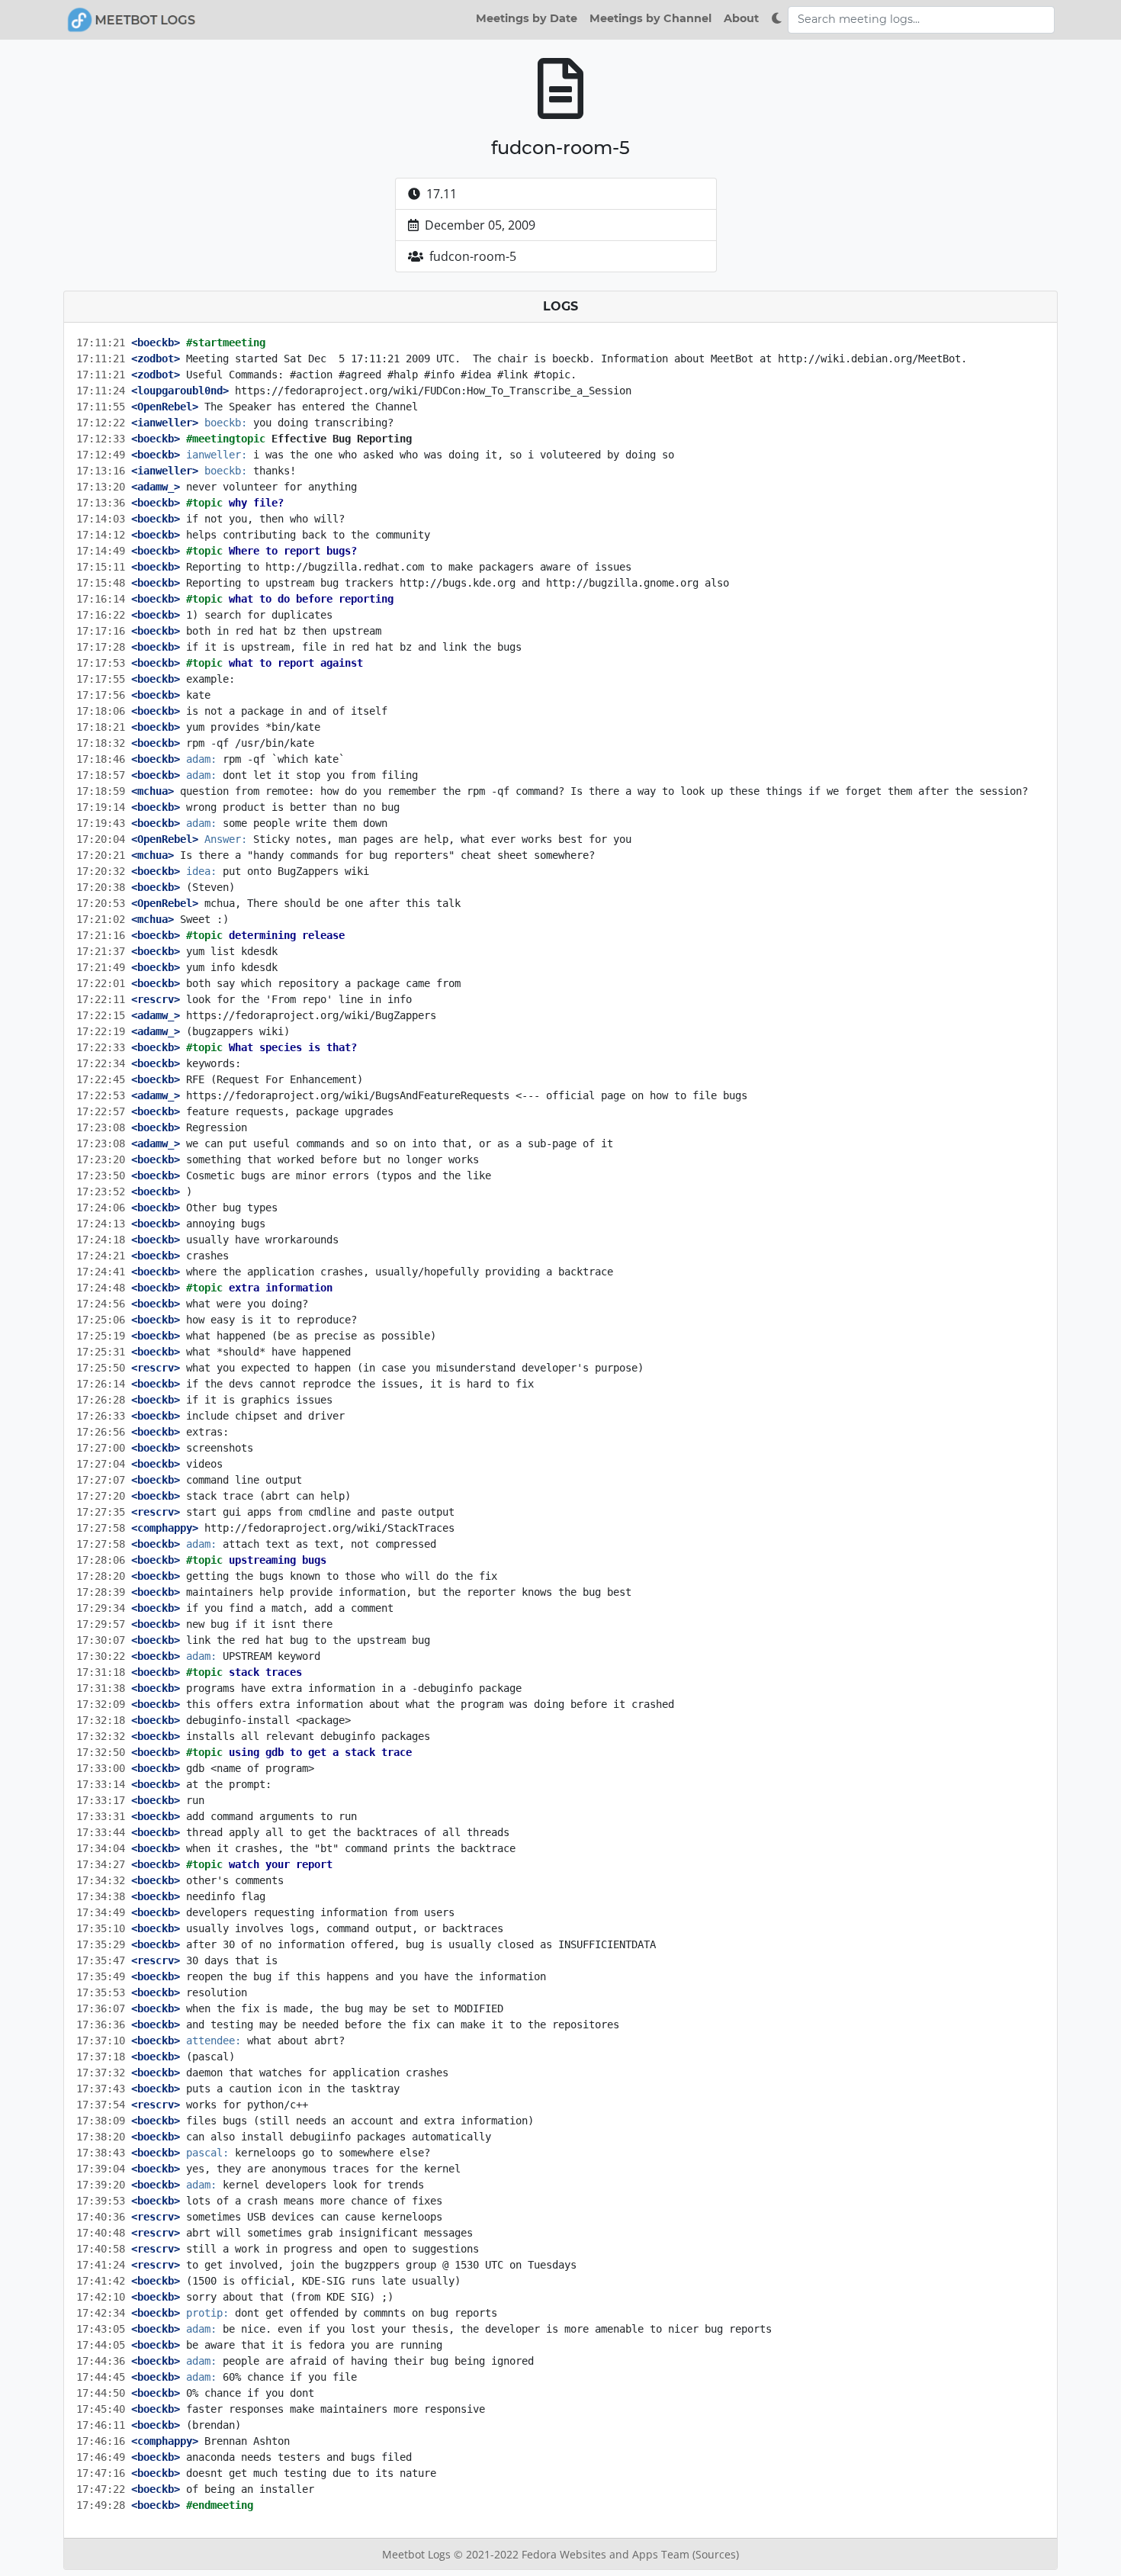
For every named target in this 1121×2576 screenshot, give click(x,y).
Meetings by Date (527, 18)
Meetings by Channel (650, 18)
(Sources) (716, 2554)
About (741, 18)
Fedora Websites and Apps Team (607, 2554)
